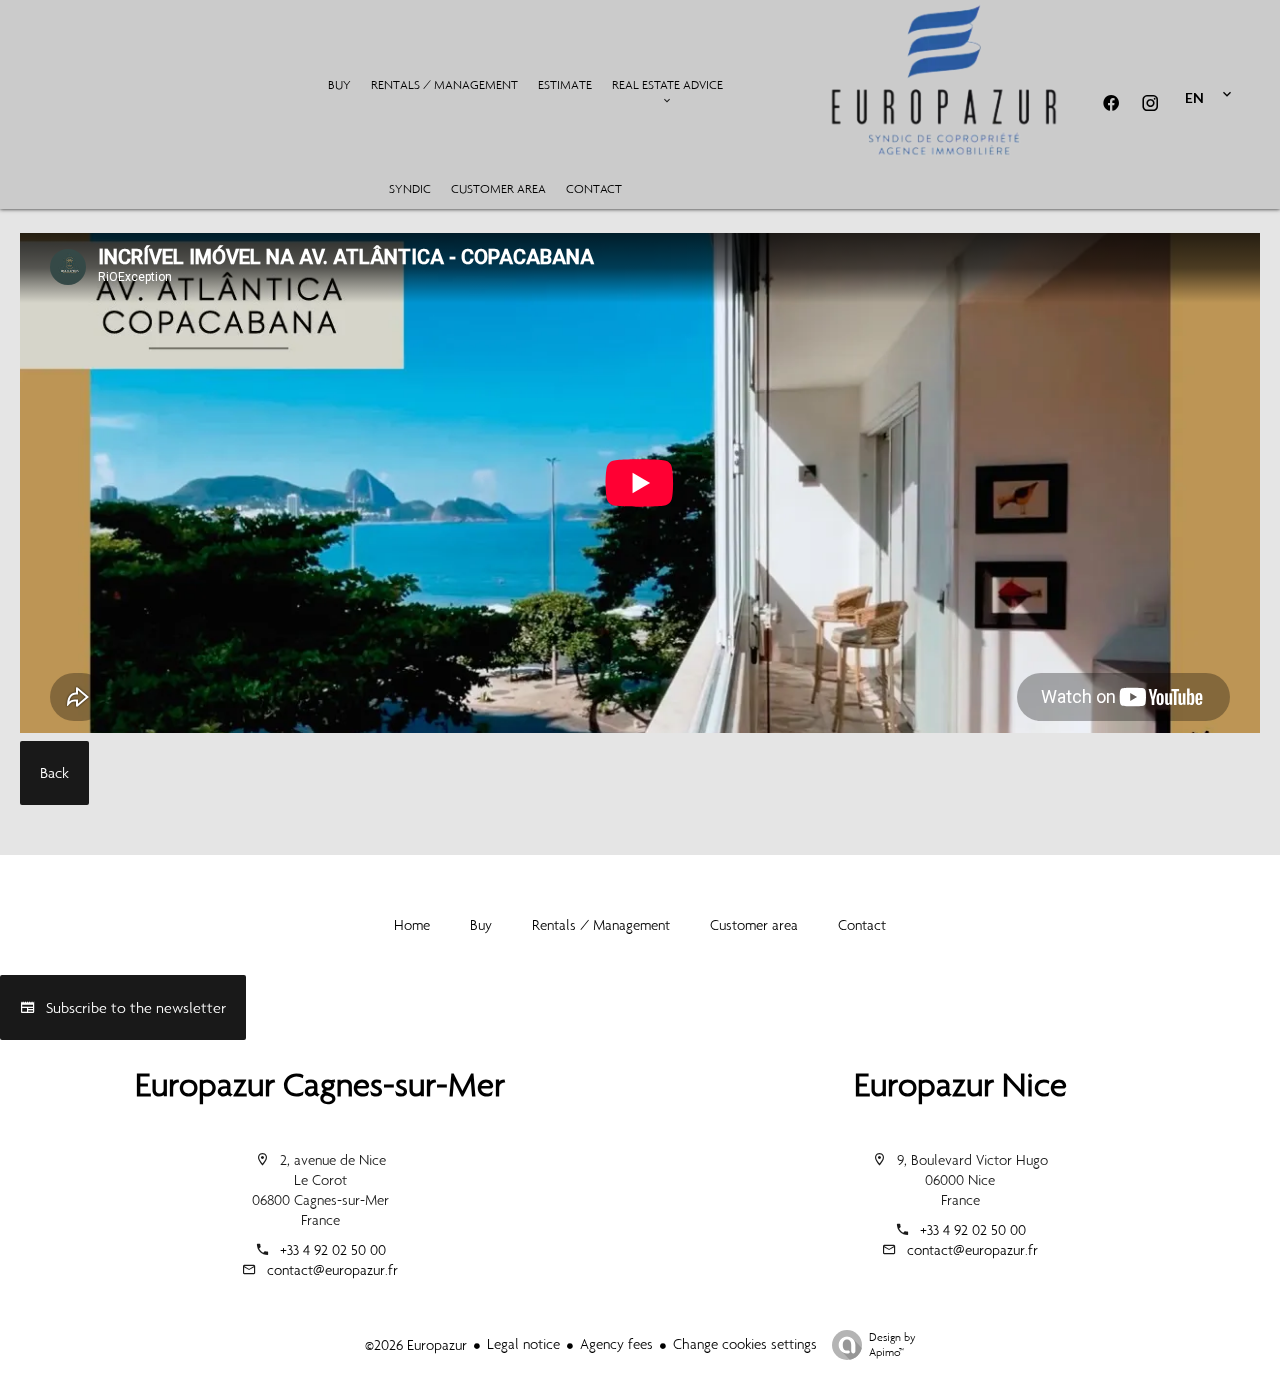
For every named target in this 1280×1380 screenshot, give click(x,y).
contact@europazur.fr (332, 1270)
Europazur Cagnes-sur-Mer (320, 1084)
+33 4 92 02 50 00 (333, 1250)
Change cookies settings (745, 1344)
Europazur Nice (960, 1084)
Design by (892, 1344)
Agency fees (616, 1344)
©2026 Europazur (416, 1345)
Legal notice (523, 1344)
